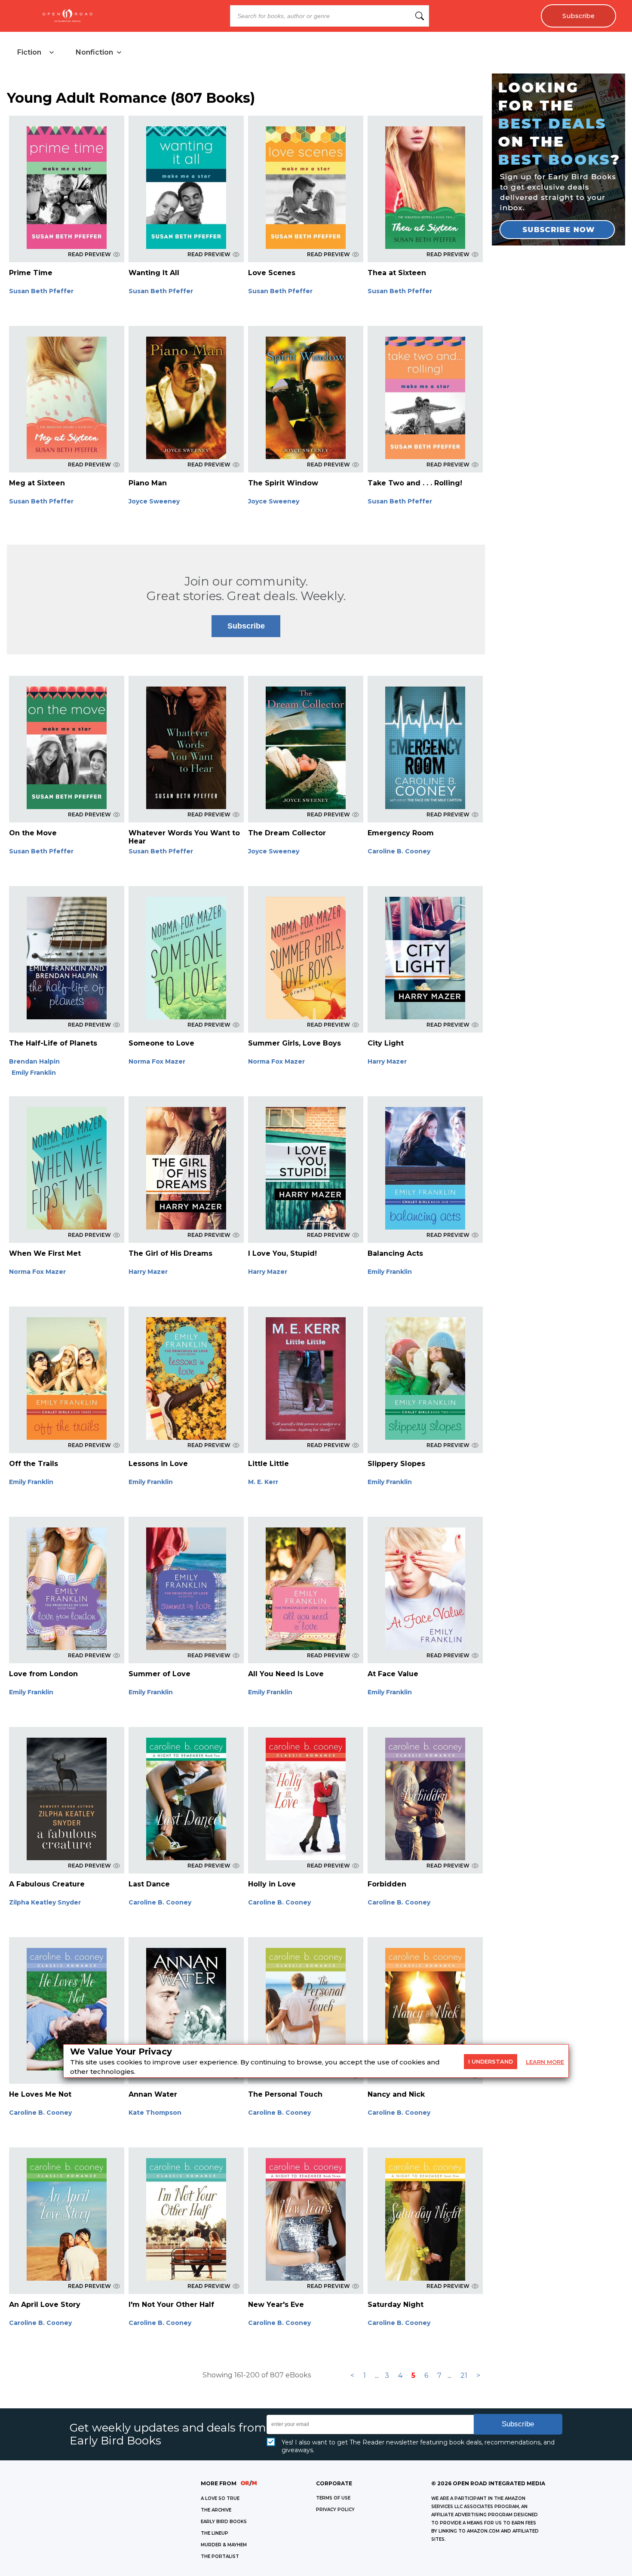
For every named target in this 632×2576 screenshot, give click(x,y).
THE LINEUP (215, 2533)
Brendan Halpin (34, 1061)
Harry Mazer (387, 1061)
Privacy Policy (335, 2510)
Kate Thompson (155, 2113)
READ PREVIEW (89, 254)
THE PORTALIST (220, 2556)
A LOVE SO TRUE (220, 2498)
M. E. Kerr (263, 1482)
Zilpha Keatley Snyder (45, 1902)
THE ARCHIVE (216, 2510)
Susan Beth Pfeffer (41, 291)
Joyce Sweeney (154, 501)
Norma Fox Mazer (157, 1061)
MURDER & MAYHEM (224, 2545)
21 (464, 2375)
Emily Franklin (34, 1073)
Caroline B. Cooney (399, 851)
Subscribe (578, 16)
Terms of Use (333, 2498)
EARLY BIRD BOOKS (224, 2522)
